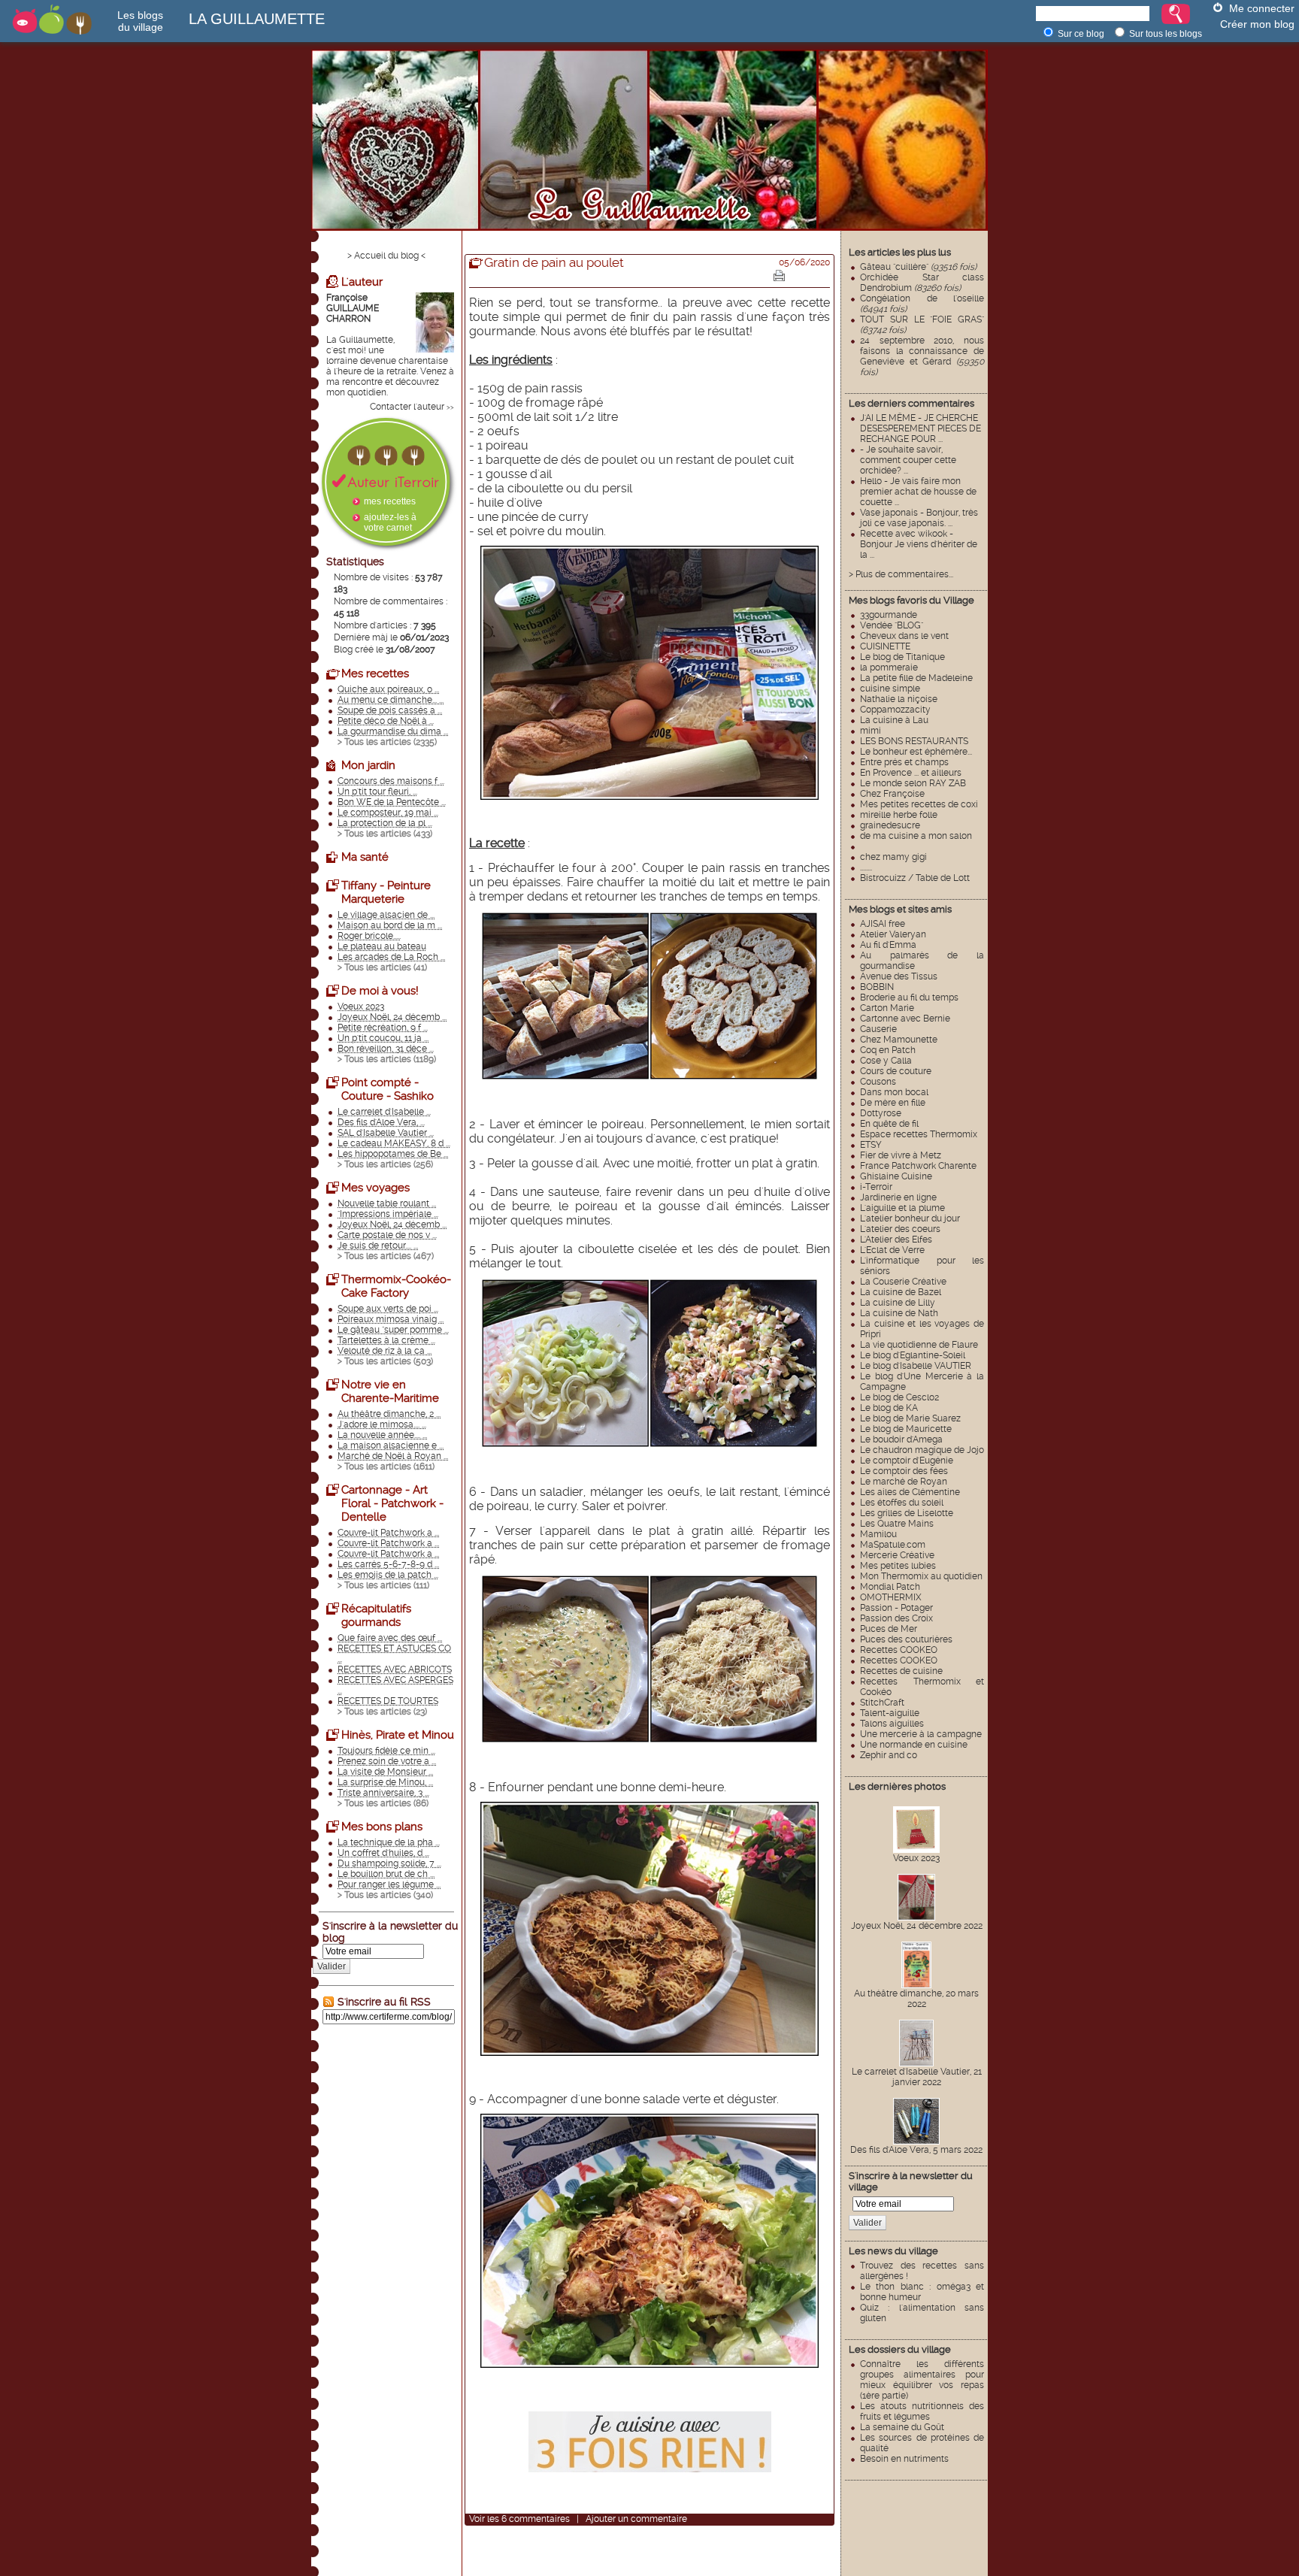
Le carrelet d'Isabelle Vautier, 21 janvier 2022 (917, 2077)
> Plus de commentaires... (901, 574)
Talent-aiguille (890, 1713)
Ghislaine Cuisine (896, 1176)
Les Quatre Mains (897, 1524)
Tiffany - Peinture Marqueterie (386, 892)
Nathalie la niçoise (899, 699)
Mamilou (878, 1534)
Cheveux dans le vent (904, 636)
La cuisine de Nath (899, 1313)
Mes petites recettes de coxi (919, 804)
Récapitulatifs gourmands (376, 1615)
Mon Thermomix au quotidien (921, 1576)
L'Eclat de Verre (892, 1250)
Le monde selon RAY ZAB (913, 783)
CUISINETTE (885, 646)
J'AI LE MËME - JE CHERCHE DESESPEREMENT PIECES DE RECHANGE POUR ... (921, 428)
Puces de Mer (889, 1629)
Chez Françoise (892, 794)
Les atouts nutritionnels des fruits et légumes (922, 2411)
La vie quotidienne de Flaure (919, 1345)
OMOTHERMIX (891, 1597)
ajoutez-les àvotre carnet (390, 522)
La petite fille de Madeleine (916, 678)
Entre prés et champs (904, 762)
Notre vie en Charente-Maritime (390, 1391)
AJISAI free (883, 924)
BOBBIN (877, 987)
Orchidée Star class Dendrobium (922, 283)
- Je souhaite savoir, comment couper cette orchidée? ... (908, 460)
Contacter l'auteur (407, 407)
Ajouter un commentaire (636, 2519)
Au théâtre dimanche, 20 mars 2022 (916, 1999)
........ (866, 867)
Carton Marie (887, 1008)
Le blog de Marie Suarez (910, 1418)
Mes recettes (375, 674)
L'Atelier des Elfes (896, 1240)
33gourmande (889, 615)
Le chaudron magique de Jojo (922, 1450)
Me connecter (1262, 8)
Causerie (878, 1029)
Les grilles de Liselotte (907, 1513)
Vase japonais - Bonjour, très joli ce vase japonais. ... (919, 518)
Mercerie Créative (897, 1555)
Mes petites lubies (898, 1566)
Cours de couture (896, 1071)
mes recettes (390, 501)
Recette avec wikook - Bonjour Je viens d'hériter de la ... (919, 544)
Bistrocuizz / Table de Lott (915, 878)
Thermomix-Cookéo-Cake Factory (396, 1286)
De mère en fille (893, 1103)
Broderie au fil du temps (909, 997)
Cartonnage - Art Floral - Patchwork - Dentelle (392, 1503)
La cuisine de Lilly (898, 1303)
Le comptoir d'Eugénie (907, 1461)
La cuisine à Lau (894, 720)
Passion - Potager (896, 1608)
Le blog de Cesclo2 (899, 1397)
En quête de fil (889, 1124)
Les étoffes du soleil (902, 1503)
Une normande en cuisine (914, 1745)
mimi (871, 731)
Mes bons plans (382, 1827)
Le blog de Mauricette (906, 1429)
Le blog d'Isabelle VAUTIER (916, 1366)
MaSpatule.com (893, 1545)
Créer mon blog (1257, 24)
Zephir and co (889, 1755)
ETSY (871, 1145)
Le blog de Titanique (902, 657)
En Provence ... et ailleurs (911, 773)
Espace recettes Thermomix (919, 1134)
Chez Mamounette (899, 1040)
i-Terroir (876, 1187)
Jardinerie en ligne (898, 1197)
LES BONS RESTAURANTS (914, 741)
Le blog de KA (889, 1408)
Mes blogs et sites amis (900, 909)
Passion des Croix (896, 1618)
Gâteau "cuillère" (918, 267)
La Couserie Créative (903, 1282)
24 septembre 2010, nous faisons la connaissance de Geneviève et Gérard (922, 356)
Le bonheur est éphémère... (916, 752)
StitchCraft (882, 1703)
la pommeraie (889, 667)
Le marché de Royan (904, 1482)
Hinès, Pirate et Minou (398, 1735)
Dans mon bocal (894, 1092)
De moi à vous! (380, 991)
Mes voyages (375, 1188)
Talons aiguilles (892, 1724)
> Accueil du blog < (386, 256)
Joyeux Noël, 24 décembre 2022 (917, 1926)
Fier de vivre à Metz (901, 1155)
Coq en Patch (888, 1050)
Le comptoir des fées (904, 1471)
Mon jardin (368, 765)
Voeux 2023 (916, 1858)
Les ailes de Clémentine (910, 1492)
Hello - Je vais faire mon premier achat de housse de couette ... (918, 492)
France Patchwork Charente (918, 1166)
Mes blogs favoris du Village (911, 600)
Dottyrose (881, 1113)
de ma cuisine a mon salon (916, 836)
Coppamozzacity (895, 710)
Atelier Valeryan (893, 934)
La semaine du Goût (902, 2427)
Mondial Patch (890, 1587)
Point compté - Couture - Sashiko (388, 1089)
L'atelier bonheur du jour (910, 1218)
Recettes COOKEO (899, 1650)
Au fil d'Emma (888, 945)
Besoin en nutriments (904, 2459)
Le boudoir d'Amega (901, 1439)
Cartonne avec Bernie (905, 1019)
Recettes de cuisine (901, 1671)
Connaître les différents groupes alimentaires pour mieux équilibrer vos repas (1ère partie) (922, 2380)
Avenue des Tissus (899, 976)
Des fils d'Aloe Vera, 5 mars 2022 (916, 2150)
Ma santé (365, 857)
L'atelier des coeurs (900, 1229)
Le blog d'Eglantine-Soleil (913, 1355)
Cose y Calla (886, 1061)
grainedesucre (890, 825)
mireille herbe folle (899, 815)
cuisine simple (890, 689)
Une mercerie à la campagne (921, 1734)
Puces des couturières (906, 1639)
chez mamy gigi (893, 857)
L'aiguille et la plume (902, 1208)
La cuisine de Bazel (901, 1292)
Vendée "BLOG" (892, 625)
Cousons (878, 1082)
